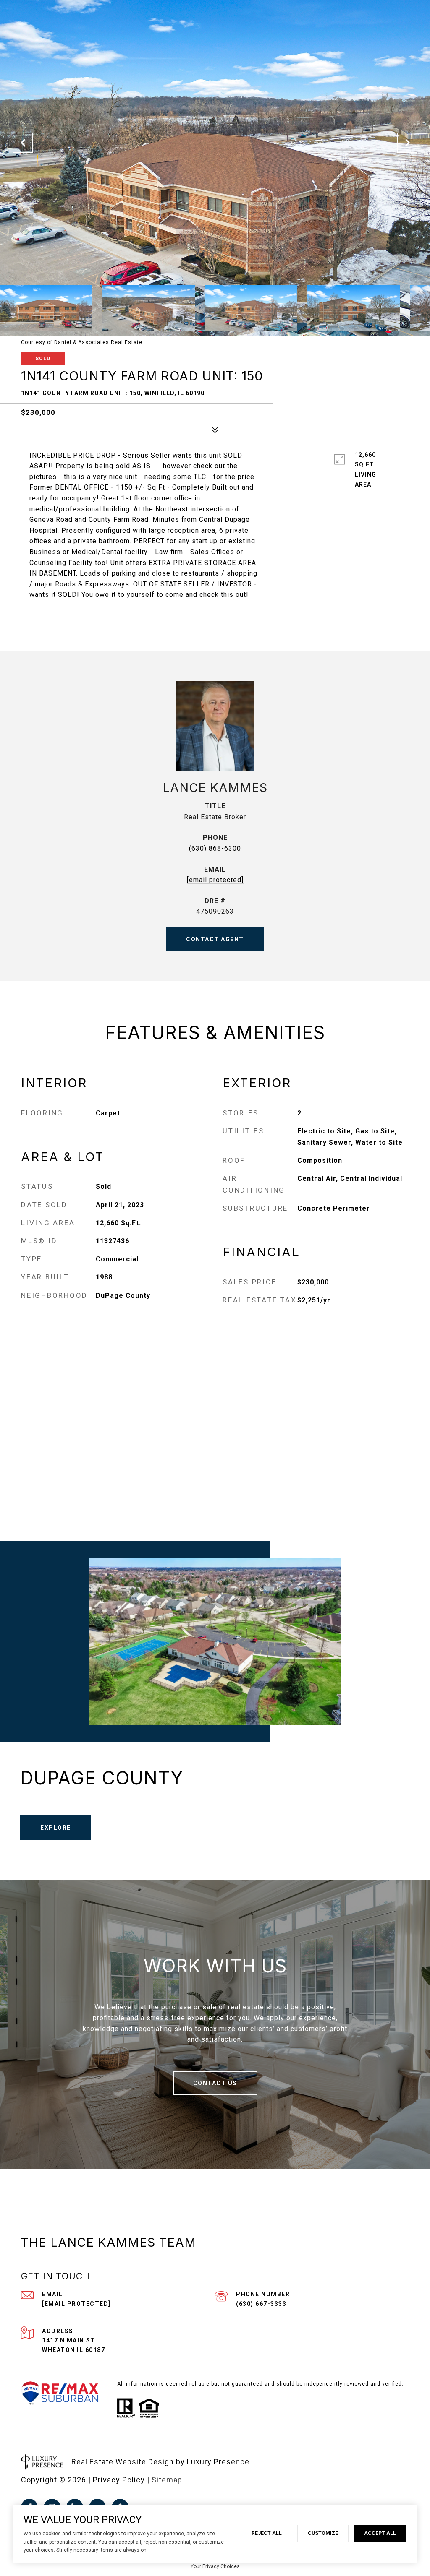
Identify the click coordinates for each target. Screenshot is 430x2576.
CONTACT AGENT (215, 939)
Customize (323, 2533)
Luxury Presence (218, 2462)
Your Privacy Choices (215, 2566)
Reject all (267, 2533)
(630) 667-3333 (261, 2304)
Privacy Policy (119, 2480)
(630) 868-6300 (215, 848)
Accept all (380, 2533)
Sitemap (167, 2480)
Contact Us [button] (215, 2083)
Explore (56, 1828)
